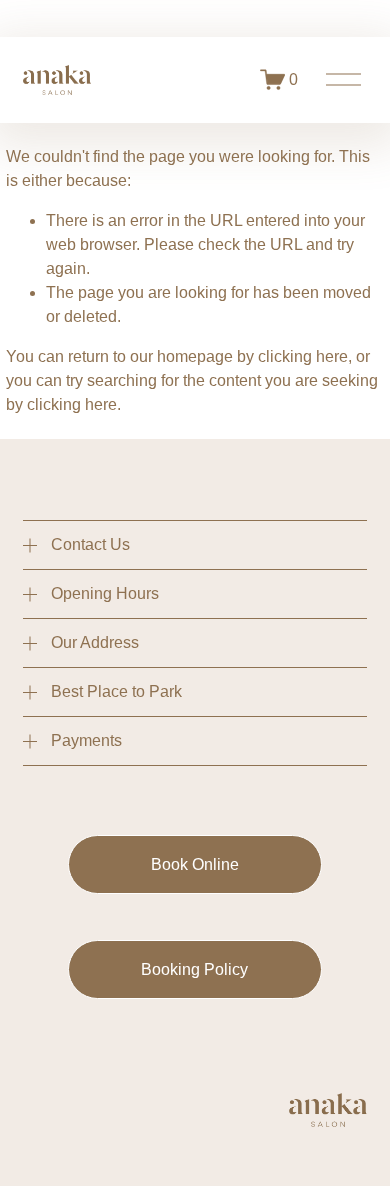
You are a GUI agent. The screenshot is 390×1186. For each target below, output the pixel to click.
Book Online (195, 864)
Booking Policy (194, 969)
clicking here (303, 356)
